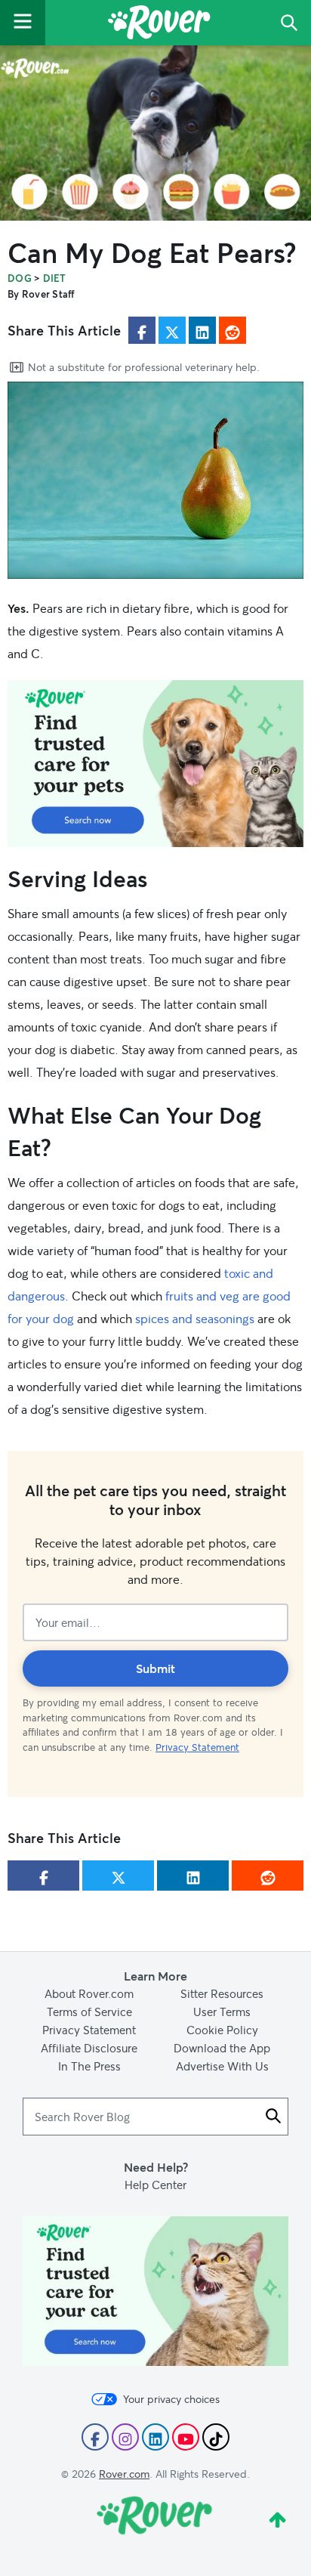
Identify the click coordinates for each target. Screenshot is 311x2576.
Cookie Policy (222, 2030)
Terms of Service (89, 2012)
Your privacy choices (171, 2399)
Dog (20, 278)
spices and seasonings (195, 1318)
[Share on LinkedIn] (202, 330)
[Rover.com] (159, 25)
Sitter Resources (222, 1993)
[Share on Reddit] (232, 330)
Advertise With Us (222, 2066)
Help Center (155, 2185)
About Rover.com (89, 1993)
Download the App (222, 2048)
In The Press (89, 2066)
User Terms (222, 2012)
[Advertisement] (155, 764)
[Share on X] (172, 330)
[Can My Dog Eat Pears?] (155, 133)
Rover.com (124, 2474)
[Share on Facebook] (142, 330)
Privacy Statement (197, 1747)
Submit (155, 1668)
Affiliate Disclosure (89, 2048)
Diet (55, 278)
